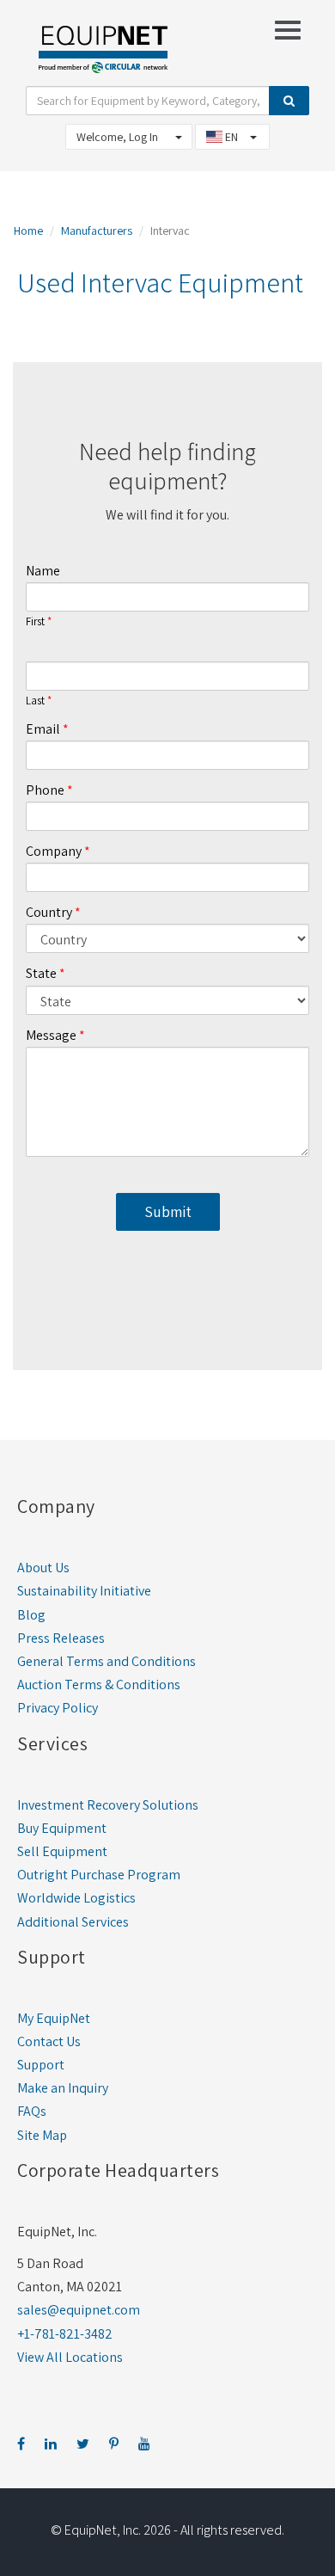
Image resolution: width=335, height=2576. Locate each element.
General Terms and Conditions (107, 1661)
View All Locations (70, 2357)
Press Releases (61, 1638)
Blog (31, 1615)
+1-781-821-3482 (65, 2334)
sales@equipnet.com (79, 2310)
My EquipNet (54, 2018)
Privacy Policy (58, 1708)
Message (51, 1035)
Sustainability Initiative (84, 1591)
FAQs (32, 2111)
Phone (45, 790)
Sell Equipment (62, 1851)
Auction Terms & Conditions (99, 1685)
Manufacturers (97, 231)
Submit (168, 1211)
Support (41, 2065)
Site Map (42, 2135)
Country (49, 912)
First (35, 622)
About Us (43, 1568)
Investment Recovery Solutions (108, 1805)
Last (35, 701)
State (41, 973)
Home (28, 231)
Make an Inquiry (63, 2088)
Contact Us (49, 2041)
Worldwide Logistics (76, 1898)
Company (54, 851)
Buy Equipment (62, 1828)
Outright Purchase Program (99, 1875)
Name (43, 571)
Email (43, 729)
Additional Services (73, 1922)
